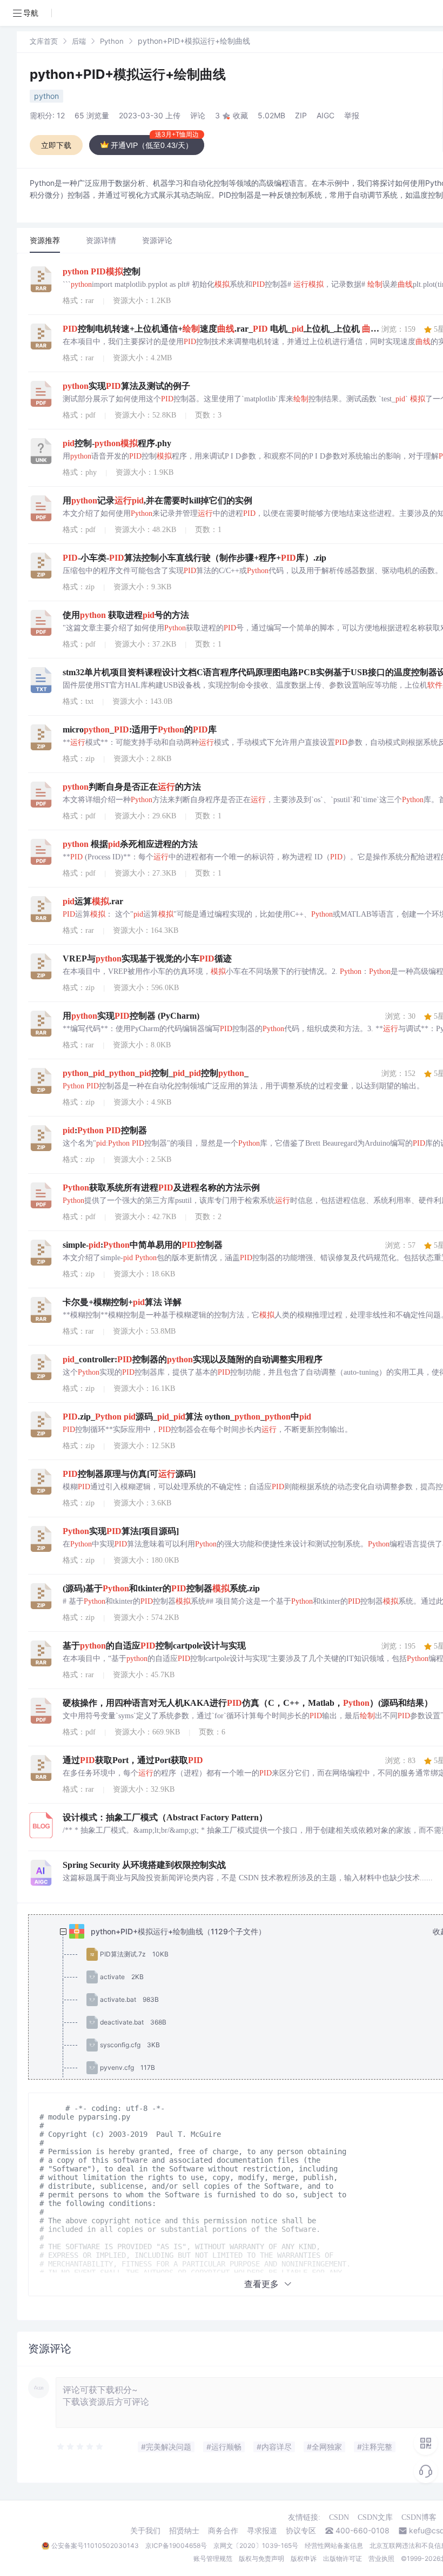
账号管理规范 (213, 2558)
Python (112, 41)
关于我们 (145, 2531)
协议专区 (301, 2531)
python (46, 96)
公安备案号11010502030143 (95, 2545)
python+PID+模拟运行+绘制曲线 (128, 74)
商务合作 (223, 2531)
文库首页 (44, 41)
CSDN (339, 2517)
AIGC (325, 115)
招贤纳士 (184, 2531)
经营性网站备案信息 (334, 2545)
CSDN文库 (375, 2517)
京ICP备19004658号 (176, 2545)
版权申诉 (304, 2558)
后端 (79, 41)
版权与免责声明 (261, 2558)
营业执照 (381, 2558)
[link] (44, 41)
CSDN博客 (419, 2517)
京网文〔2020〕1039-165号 (256, 2545)
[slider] (80, 2447)
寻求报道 (262, 2531)
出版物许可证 (343, 2558)
